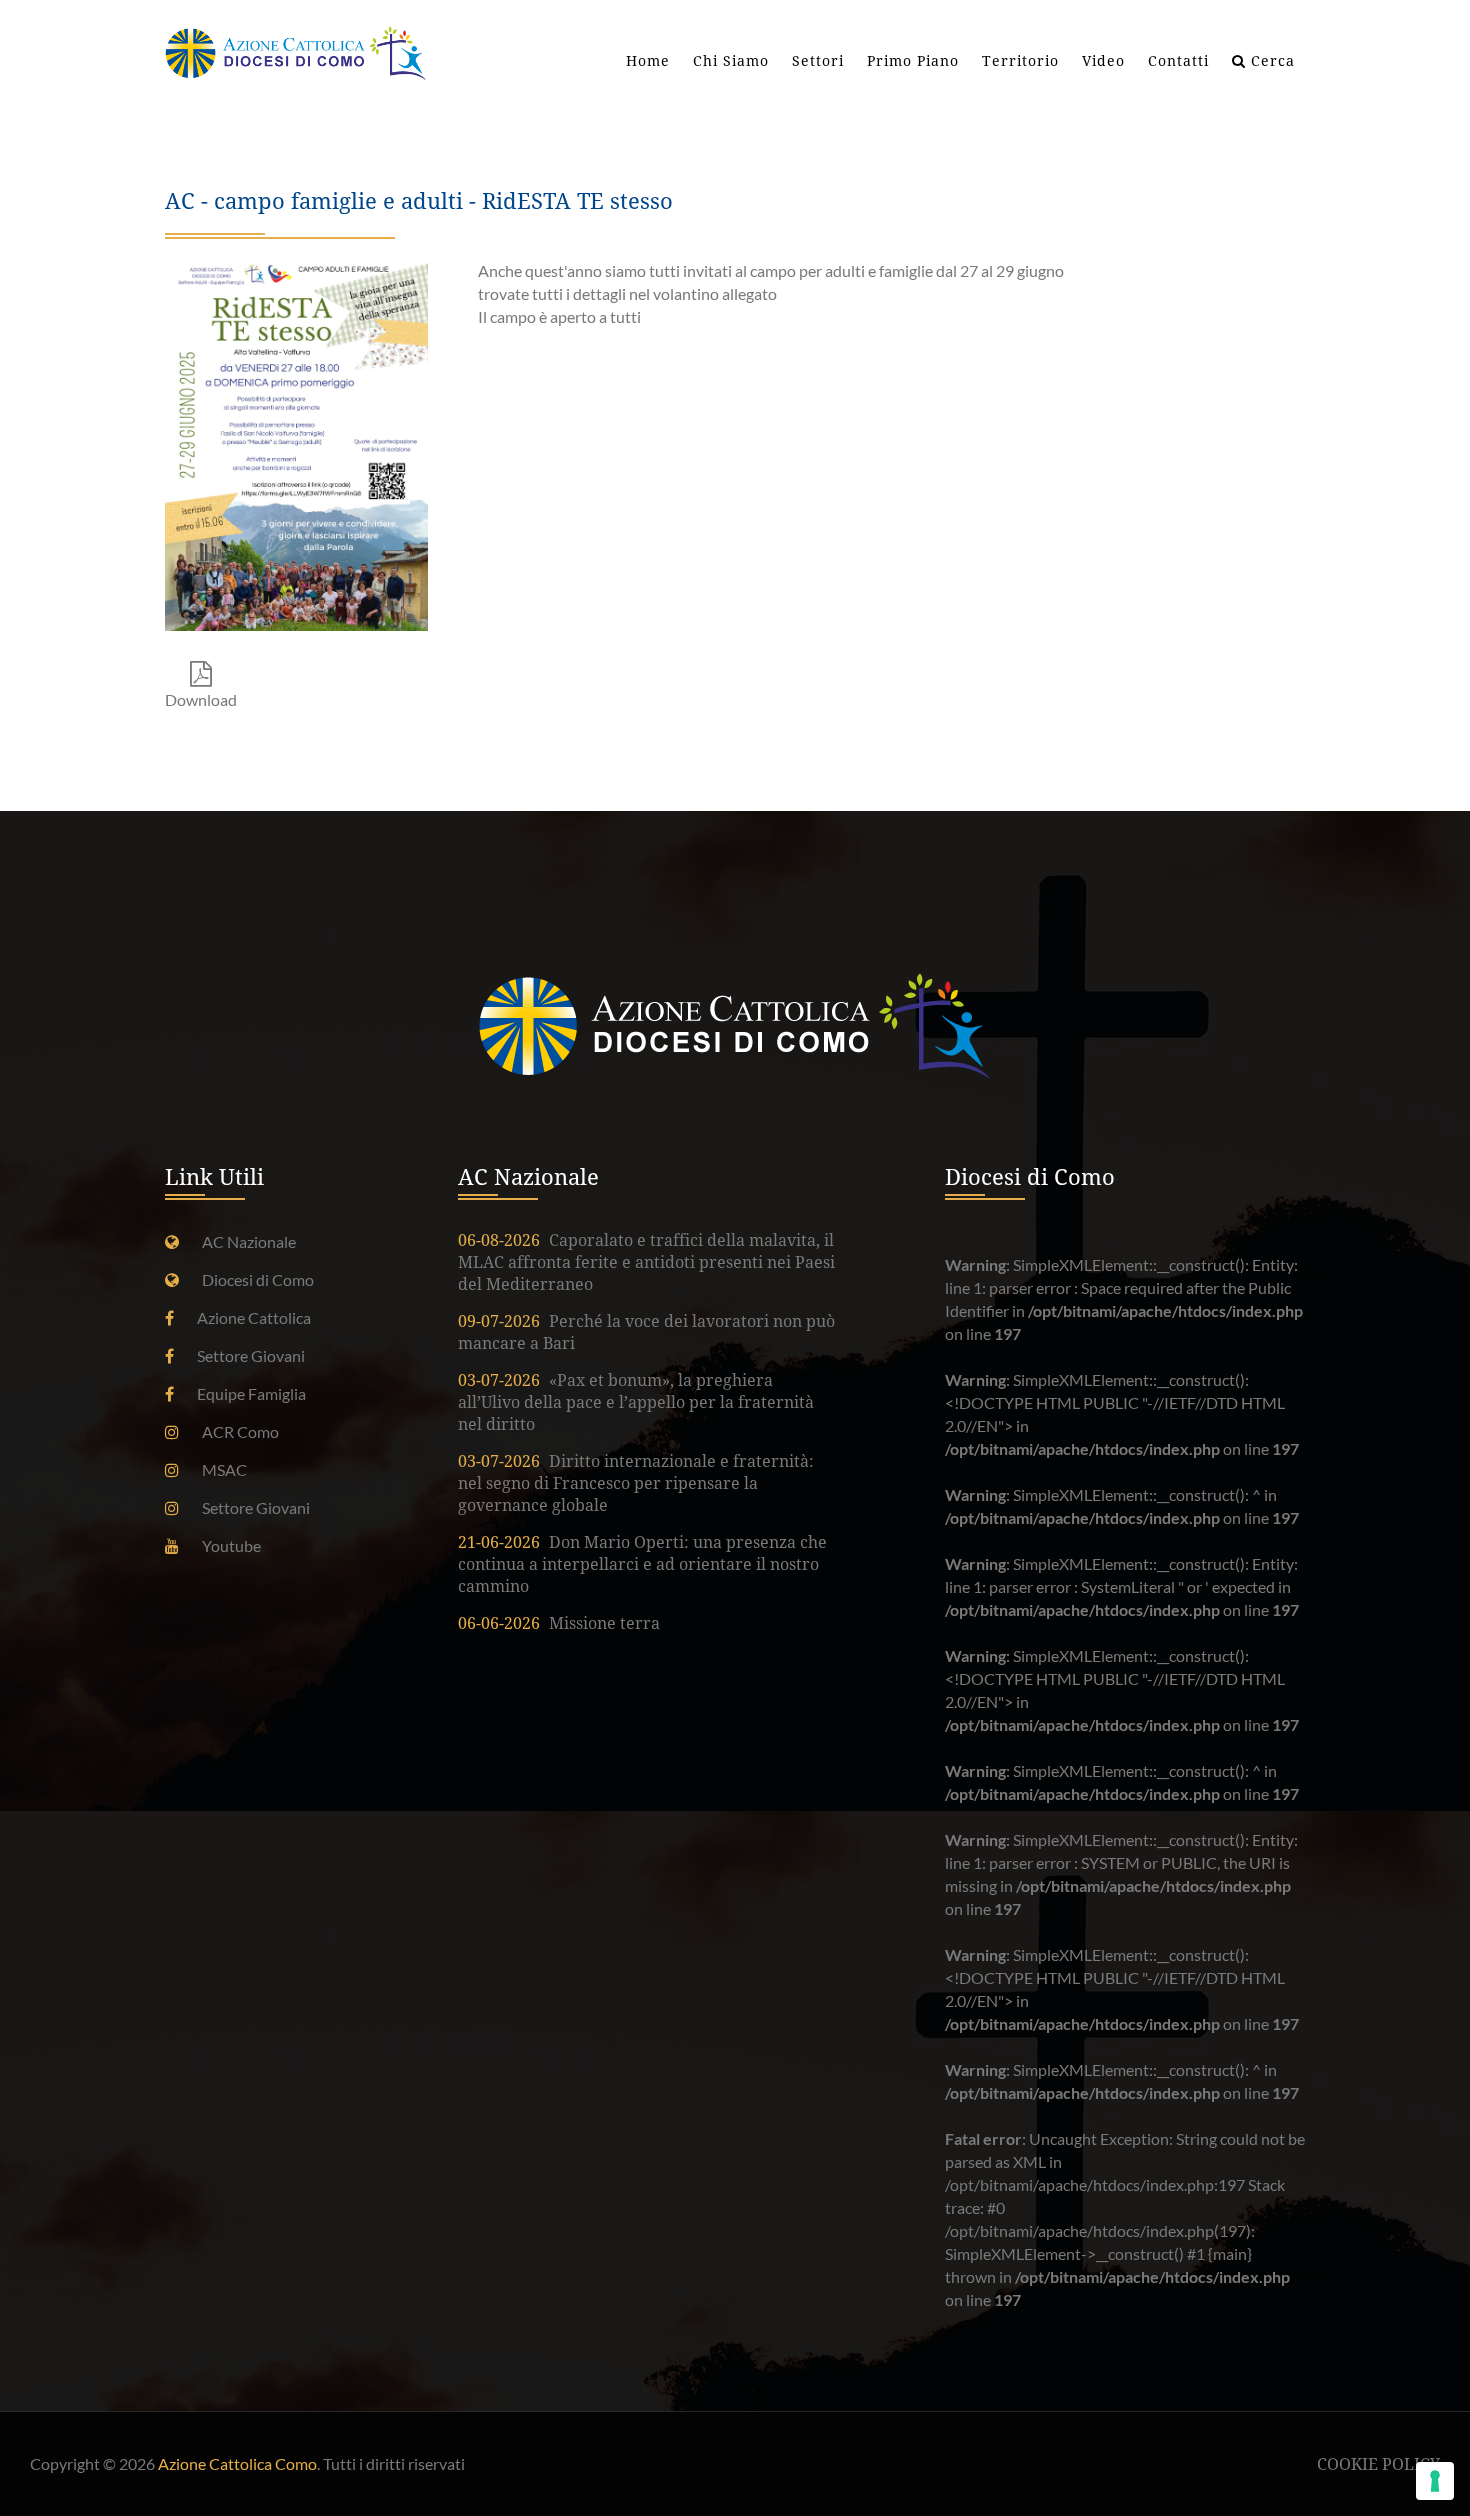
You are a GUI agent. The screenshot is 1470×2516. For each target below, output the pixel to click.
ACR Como (240, 1431)
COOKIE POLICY (1378, 2464)
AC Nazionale (249, 1241)
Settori (818, 61)
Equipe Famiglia (251, 1393)
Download (201, 699)
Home (648, 61)
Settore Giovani (251, 1355)
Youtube (231, 1545)
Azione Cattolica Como (237, 2463)
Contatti (1178, 61)
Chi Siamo (731, 61)
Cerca (1270, 61)
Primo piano (913, 61)
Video (1103, 61)
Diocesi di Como (258, 1279)
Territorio (1020, 61)
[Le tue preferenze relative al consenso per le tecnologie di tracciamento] (1435, 2481)
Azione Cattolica (254, 1317)
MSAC (224, 1469)
